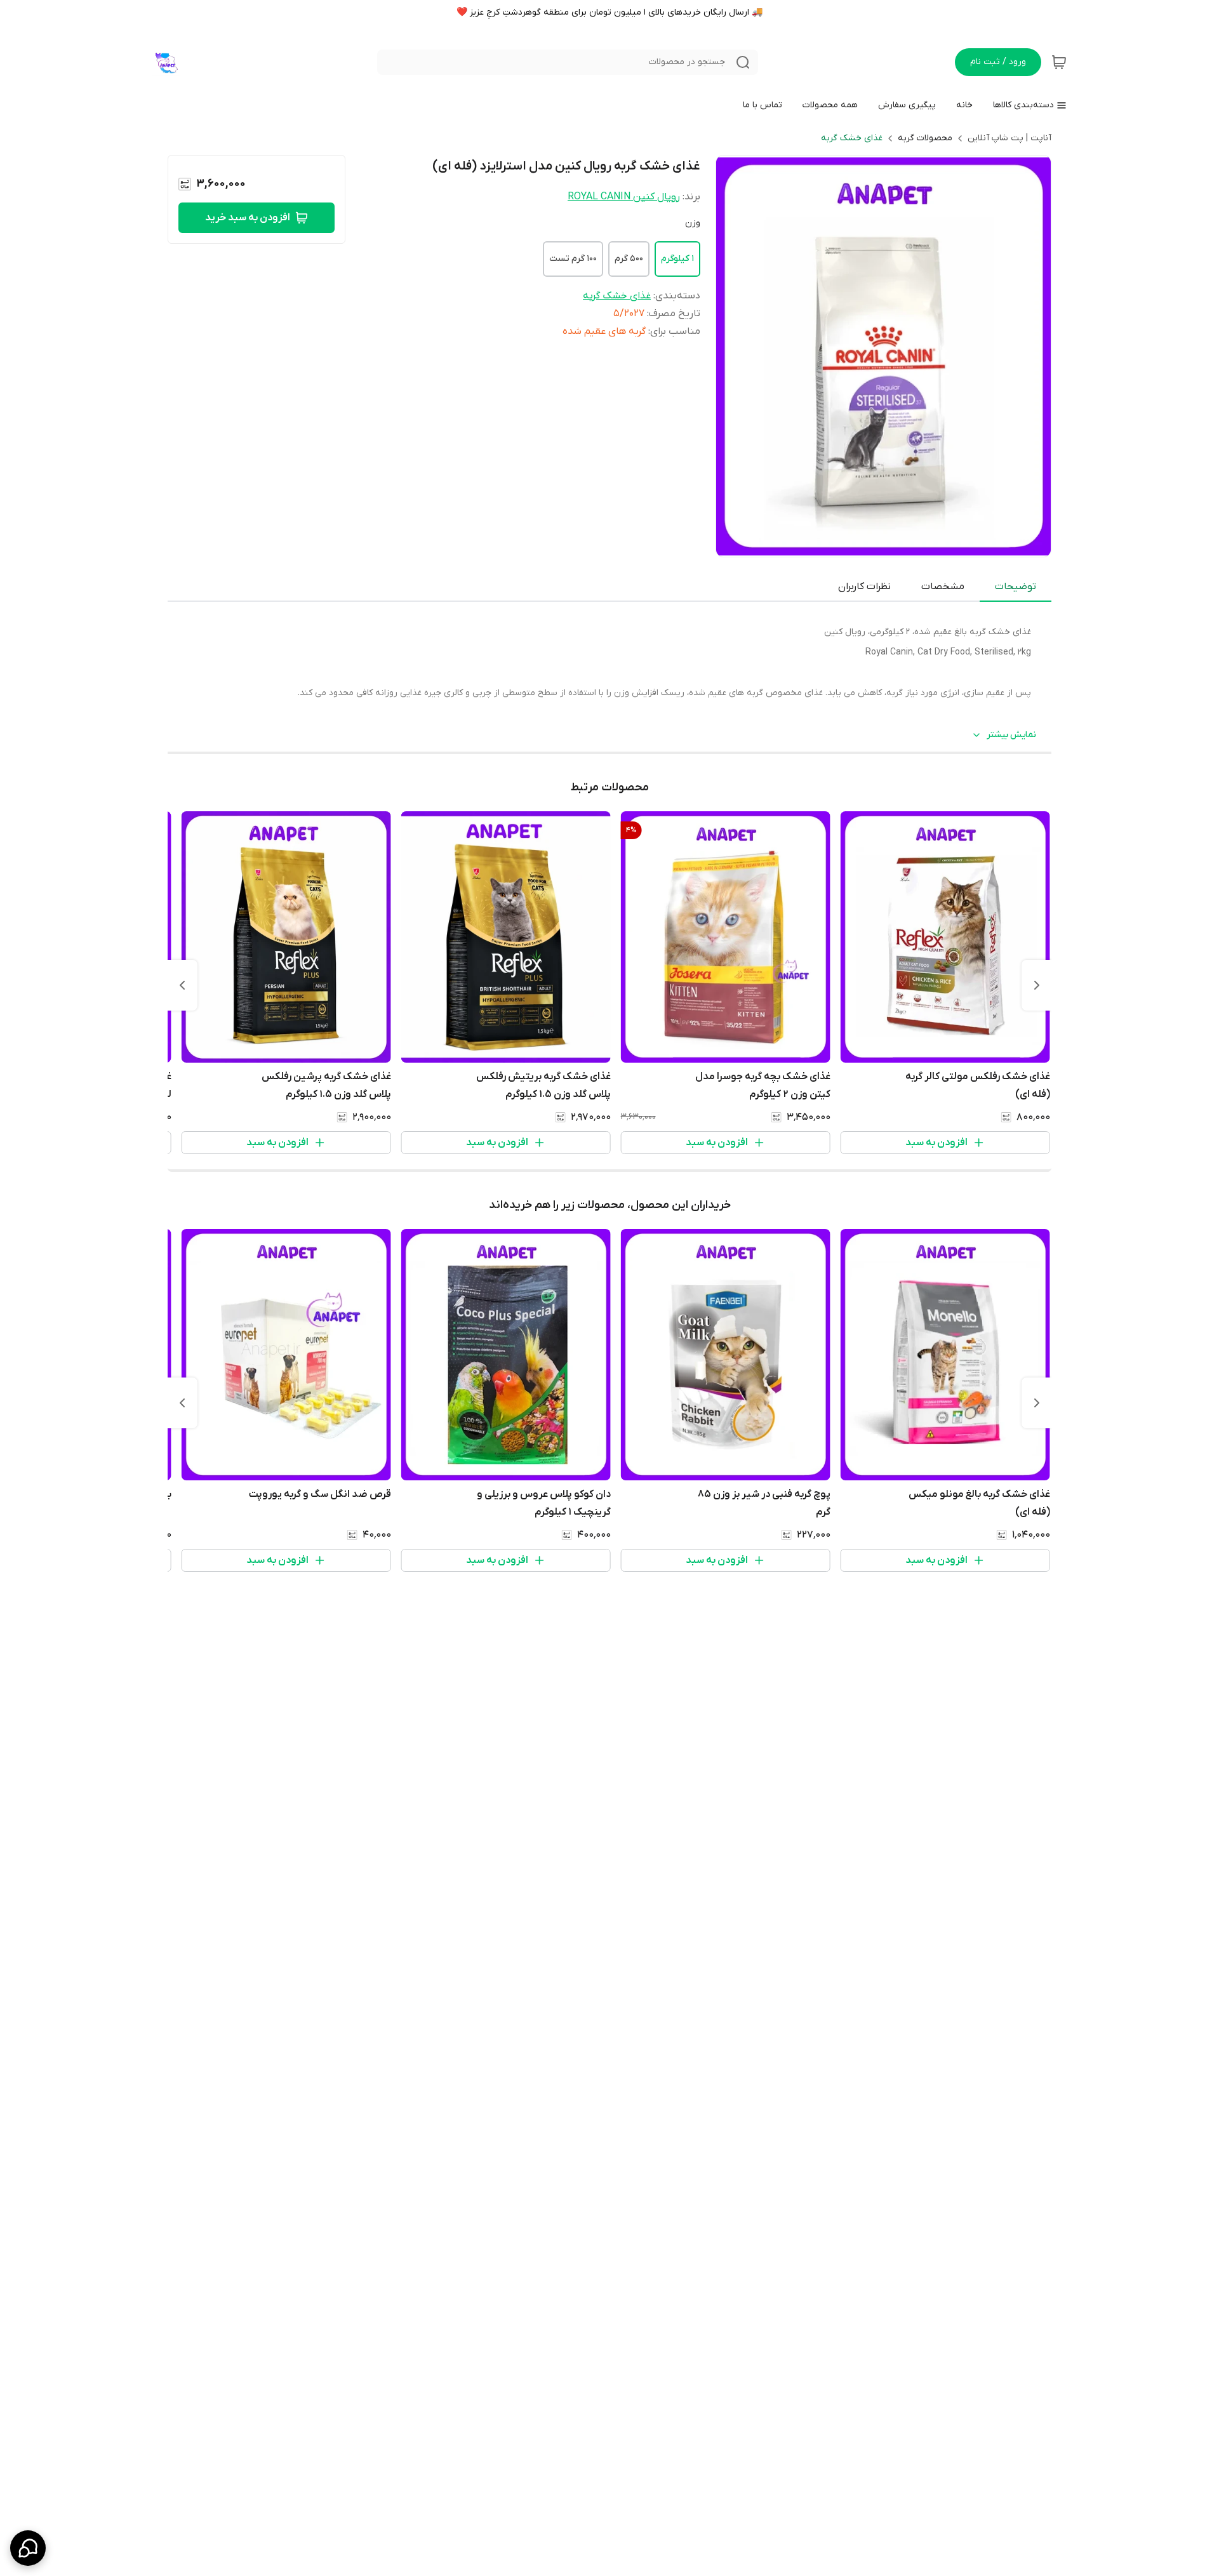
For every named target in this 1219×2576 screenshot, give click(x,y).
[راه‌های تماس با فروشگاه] (28, 2548)
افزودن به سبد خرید (248, 218)
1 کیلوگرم (677, 259)
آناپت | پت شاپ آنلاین (1009, 138)
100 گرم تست (573, 259)
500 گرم (629, 259)
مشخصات (943, 587)
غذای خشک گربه (852, 138)
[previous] (1037, 985)
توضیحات (1016, 587)
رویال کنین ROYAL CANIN (624, 197)
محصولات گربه (925, 138)
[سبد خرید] (1059, 62)
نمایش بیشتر (1011, 735)
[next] (182, 985)
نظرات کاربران (864, 587)
